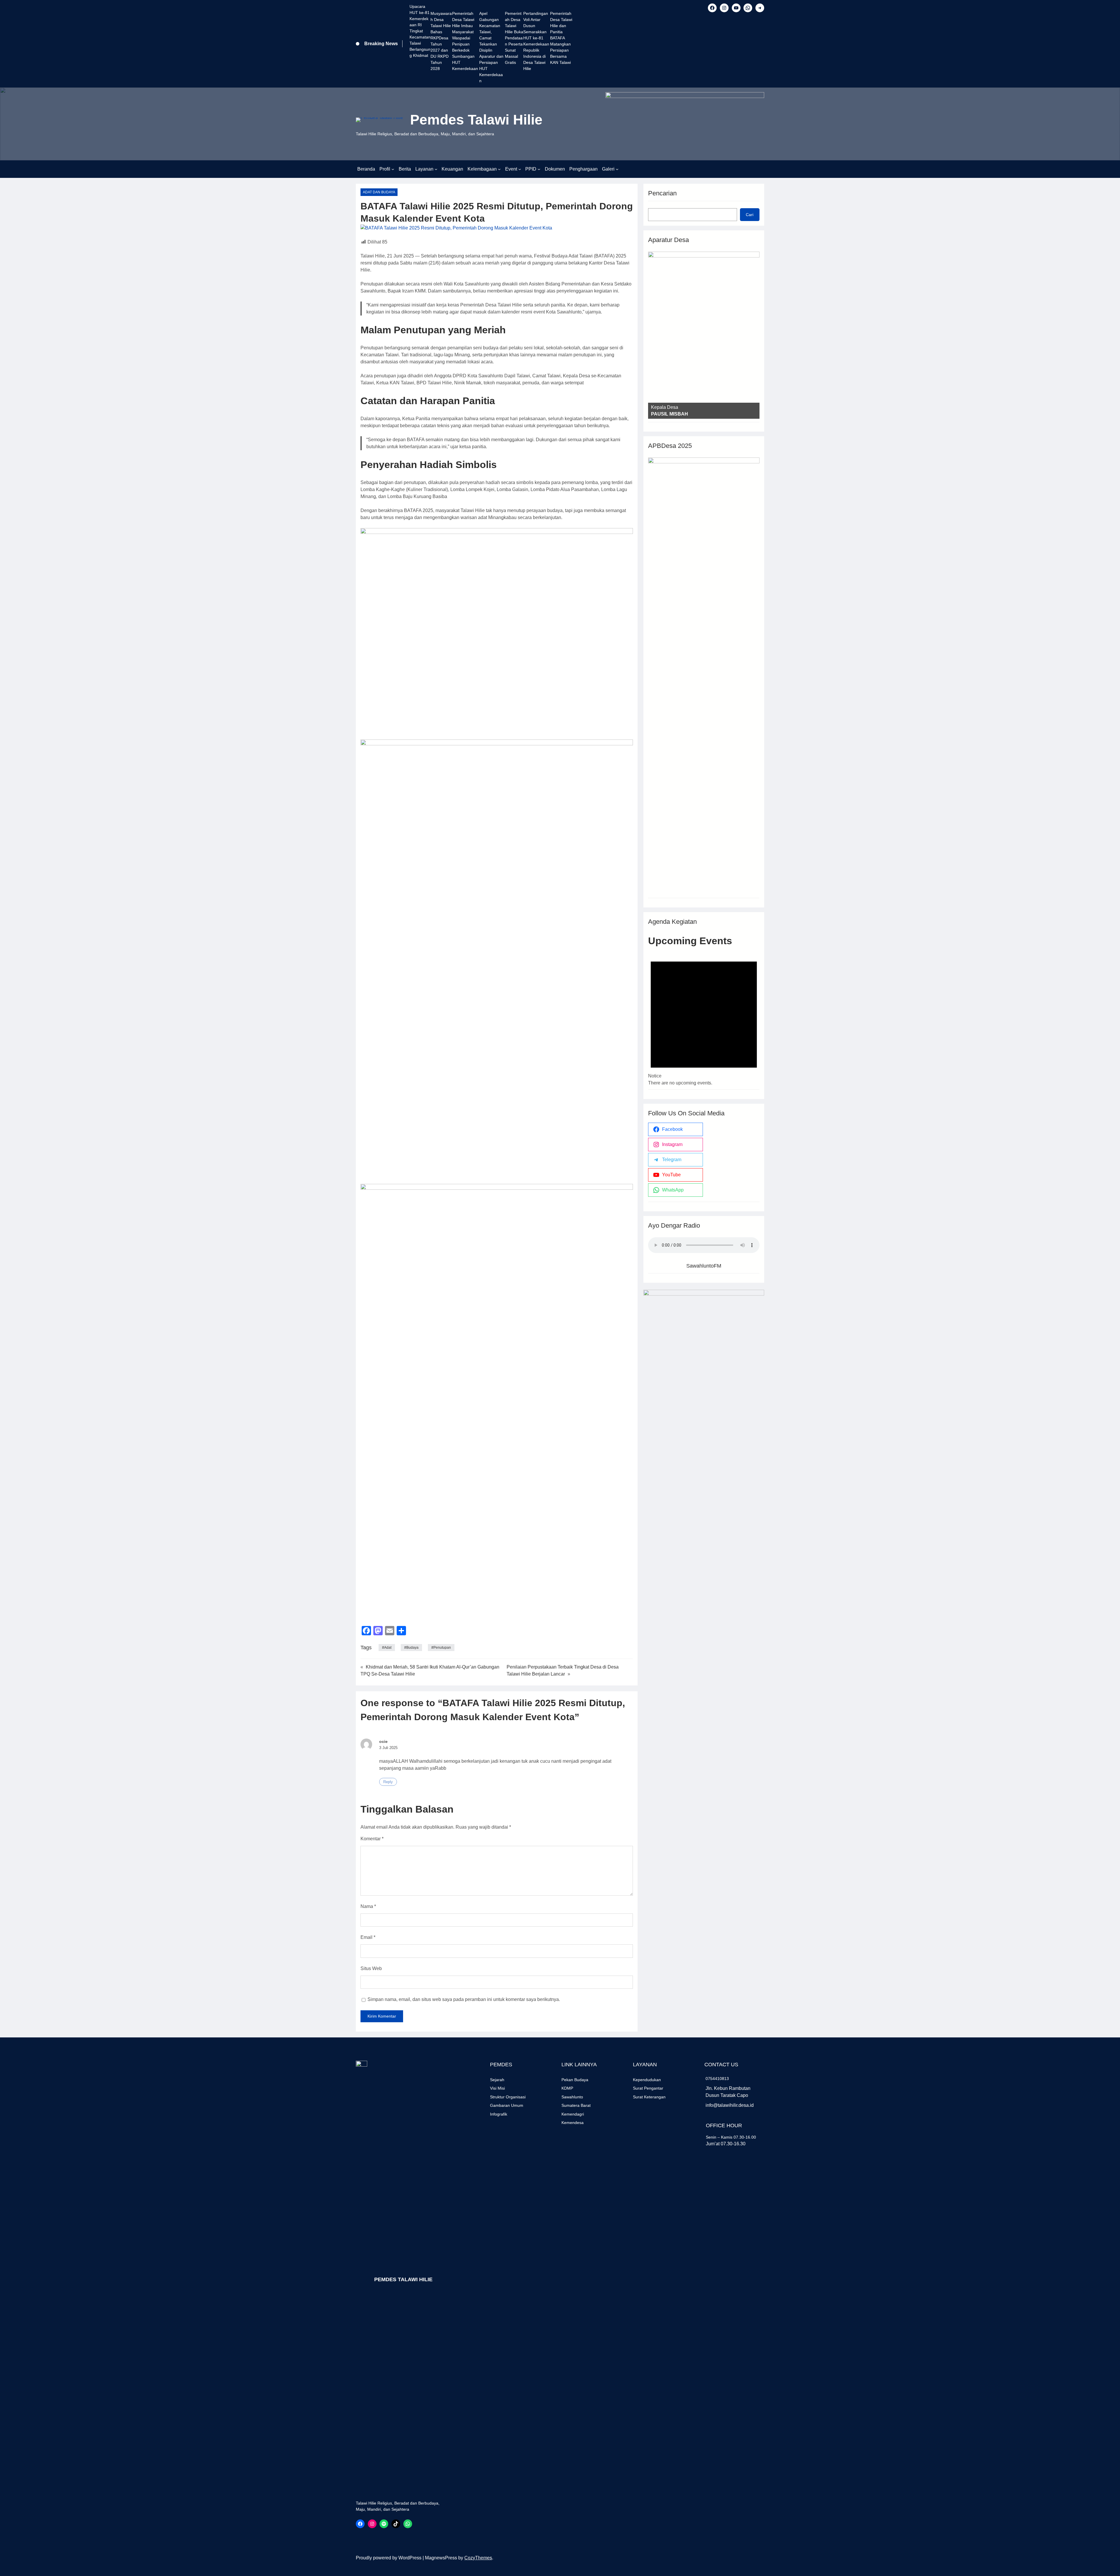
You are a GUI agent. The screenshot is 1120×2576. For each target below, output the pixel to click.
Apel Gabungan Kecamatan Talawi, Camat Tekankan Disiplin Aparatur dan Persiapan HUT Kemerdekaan (491, 47)
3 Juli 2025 (388, 1748)
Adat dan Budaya (379, 192)
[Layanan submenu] (436, 169)
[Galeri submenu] (617, 169)
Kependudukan (647, 2080)
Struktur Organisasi (508, 2097)
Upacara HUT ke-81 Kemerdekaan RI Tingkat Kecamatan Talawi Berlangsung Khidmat (420, 31)
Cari (750, 215)
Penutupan (442, 1648)
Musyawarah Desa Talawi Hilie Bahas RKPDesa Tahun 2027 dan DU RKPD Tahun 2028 (441, 41)
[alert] (704, 1017)
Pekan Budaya (575, 2080)
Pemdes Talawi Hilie (476, 120)
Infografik (499, 2114)
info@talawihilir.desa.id (730, 2105)
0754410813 (717, 2079)
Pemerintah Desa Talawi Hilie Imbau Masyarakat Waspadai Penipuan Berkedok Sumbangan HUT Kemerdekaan (465, 41)
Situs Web (371, 1968)
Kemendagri (573, 2114)
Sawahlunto (572, 2097)
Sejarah (497, 2080)
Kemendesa (573, 2123)
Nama (368, 1906)
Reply (388, 1782)
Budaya (412, 1648)
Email (368, 1937)
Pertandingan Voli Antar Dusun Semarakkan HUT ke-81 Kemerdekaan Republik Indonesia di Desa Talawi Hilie (536, 41)
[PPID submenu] (539, 169)
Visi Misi (497, 2088)
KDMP (567, 2088)
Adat (388, 1648)
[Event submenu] (520, 169)
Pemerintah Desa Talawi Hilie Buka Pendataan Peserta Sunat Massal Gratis (514, 38)
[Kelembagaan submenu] (499, 169)
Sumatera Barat (576, 2105)
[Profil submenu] (393, 169)
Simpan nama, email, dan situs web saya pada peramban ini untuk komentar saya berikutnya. (464, 1999)
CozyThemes (478, 2558)
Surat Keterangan (649, 2097)
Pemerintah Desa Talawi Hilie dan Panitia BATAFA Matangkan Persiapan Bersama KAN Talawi (561, 38)
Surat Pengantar (648, 2088)
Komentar (372, 1839)
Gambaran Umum (507, 2105)
